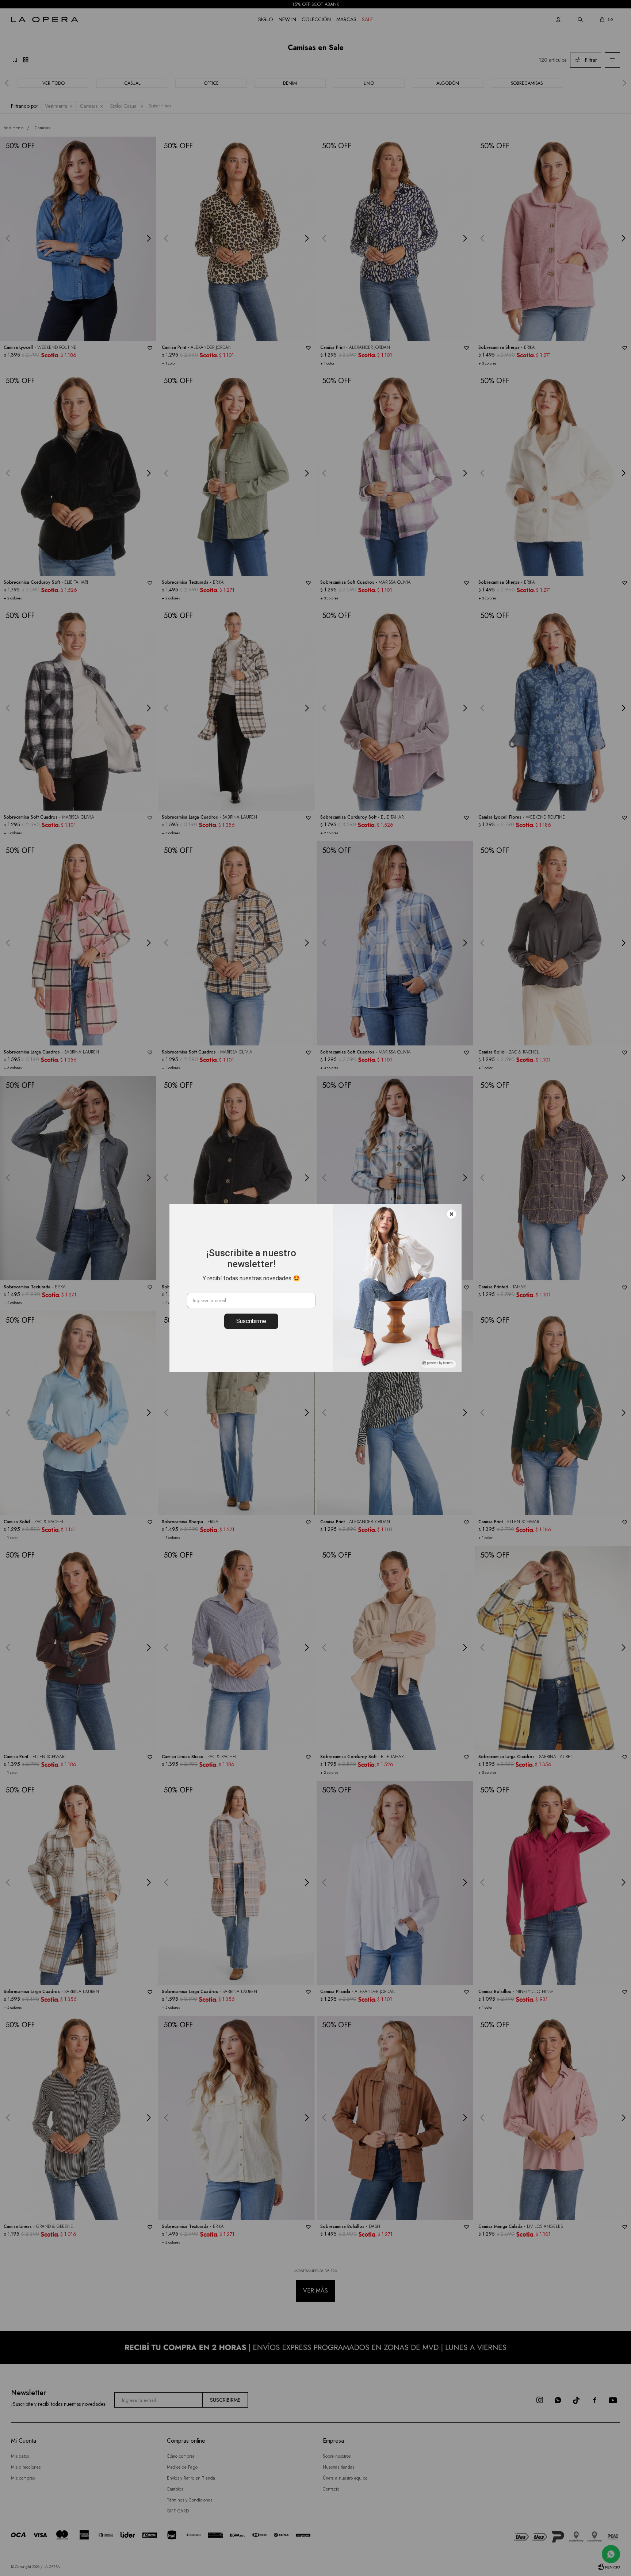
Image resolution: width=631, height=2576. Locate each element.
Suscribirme (251, 1321)
